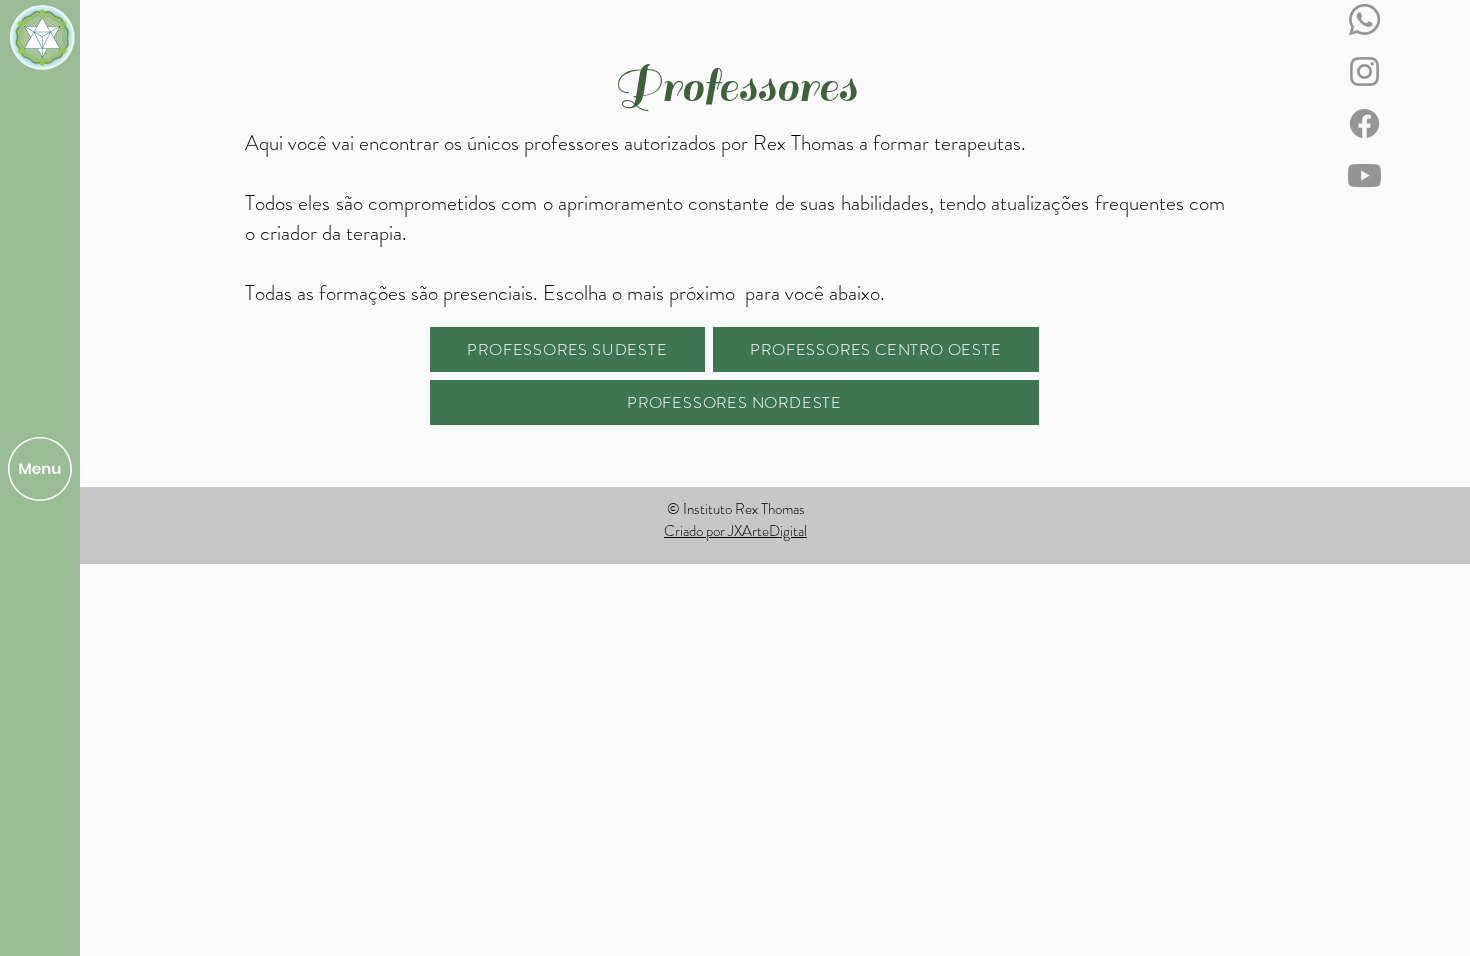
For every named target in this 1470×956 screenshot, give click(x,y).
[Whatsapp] (1364, 19)
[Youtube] (1364, 175)
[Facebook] (1364, 123)
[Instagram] (1364, 71)
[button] (40, 469)
